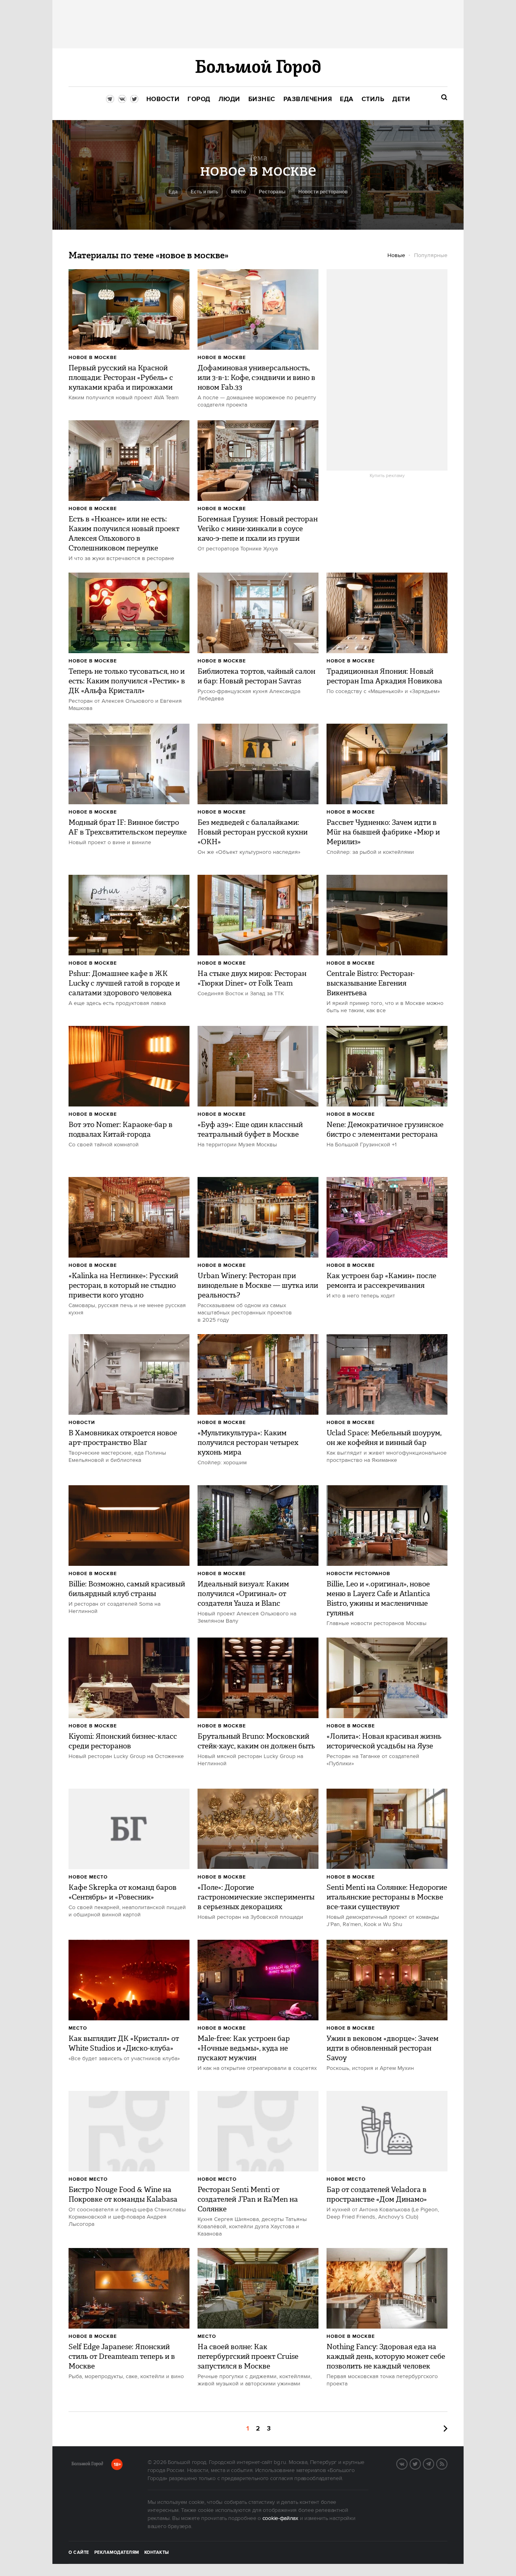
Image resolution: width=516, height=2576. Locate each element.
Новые (396, 255)
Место (78, 2028)
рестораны (272, 192)
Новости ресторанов (358, 1574)
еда (173, 192)
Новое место (88, 1877)
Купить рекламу (387, 476)
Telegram (434, 2463)
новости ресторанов (323, 192)
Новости (82, 1423)
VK (407, 2463)
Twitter (420, 2463)
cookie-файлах (280, 2518)
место (238, 192)
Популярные (431, 255)
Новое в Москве (93, 358)
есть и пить (204, 192)
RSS (447, 2463)
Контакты (157, 2553)
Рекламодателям (117, 2553)
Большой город (87, 2465)
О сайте (79, 2553)
